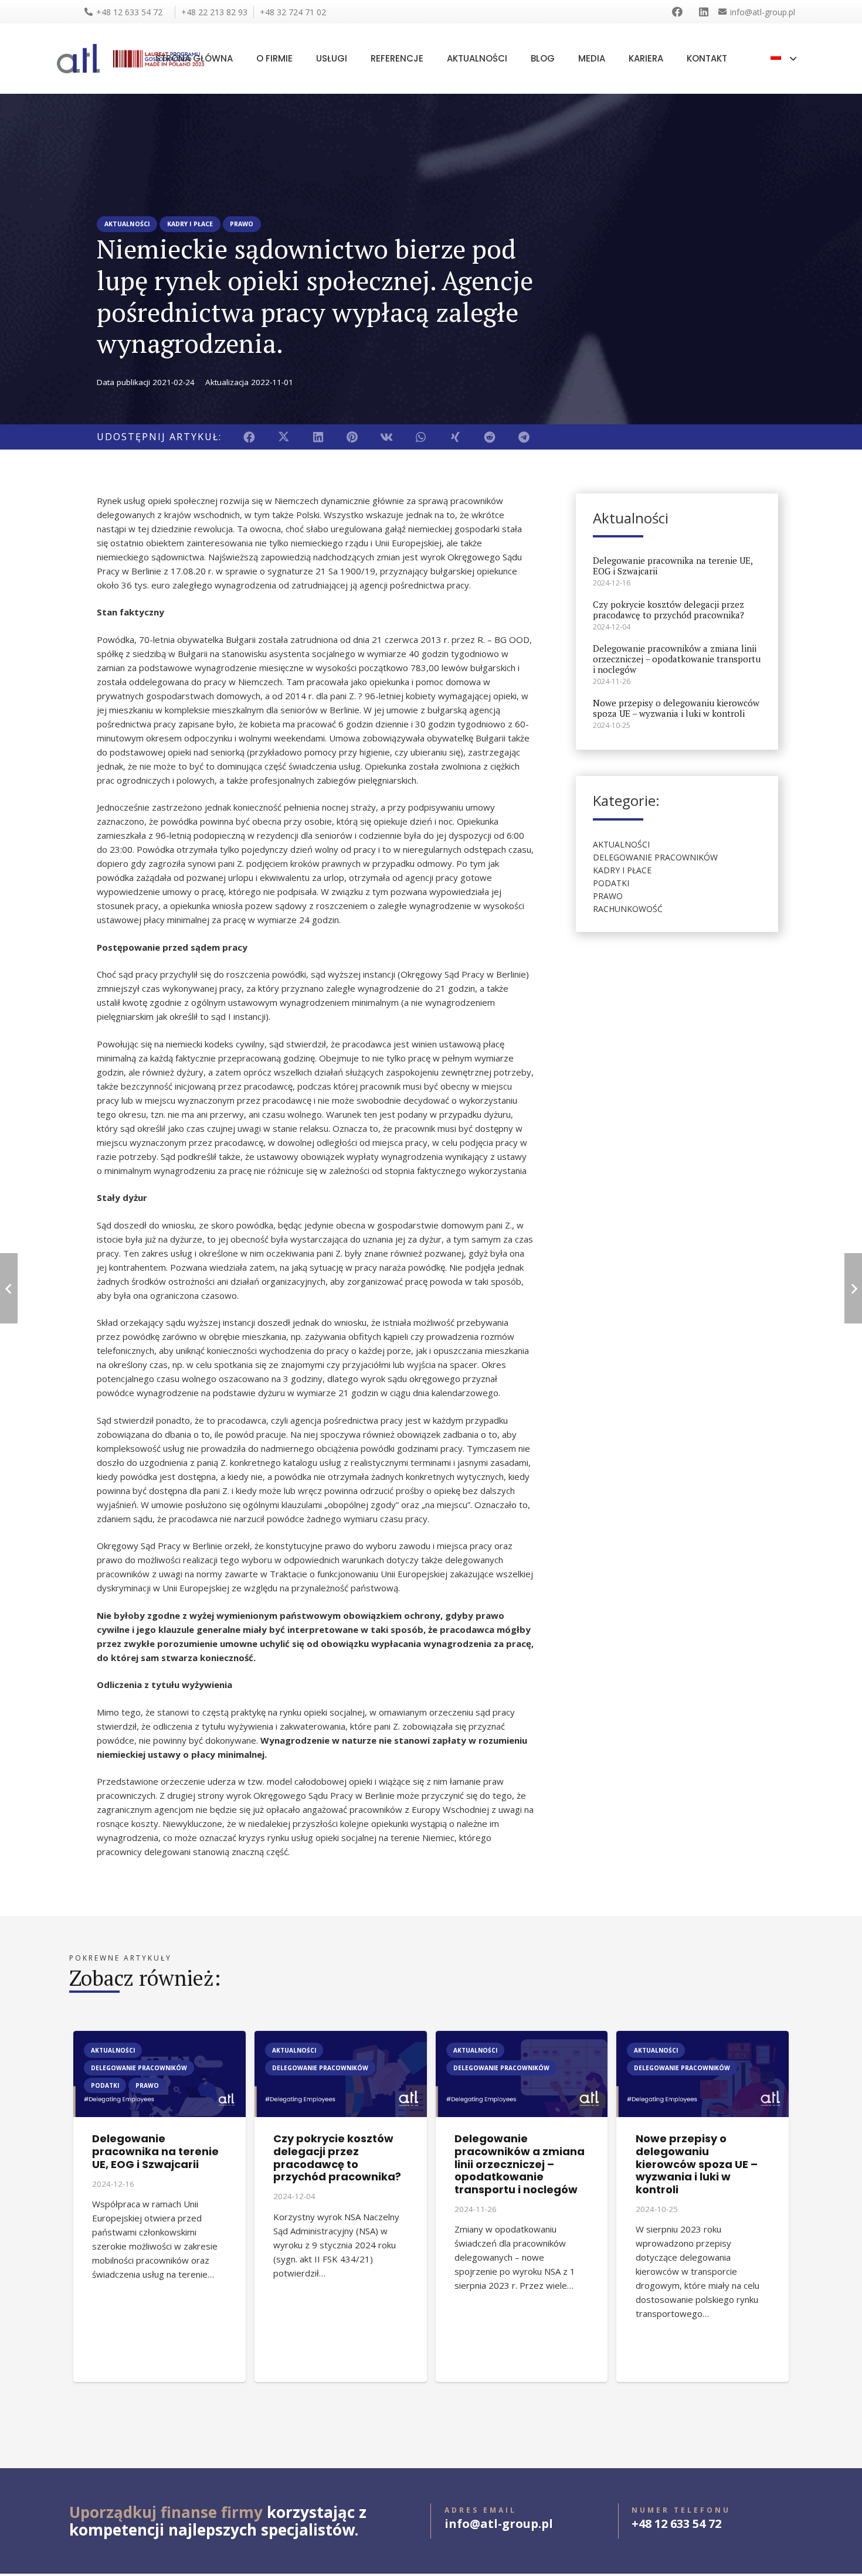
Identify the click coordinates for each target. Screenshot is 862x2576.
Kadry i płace (622, 870)
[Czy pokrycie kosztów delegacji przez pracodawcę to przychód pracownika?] (341, 2038)
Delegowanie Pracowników (655, 857)
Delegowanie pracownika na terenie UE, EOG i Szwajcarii (673, 566)
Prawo (608, 896)
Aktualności (621, 844)
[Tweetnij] (284, 437)
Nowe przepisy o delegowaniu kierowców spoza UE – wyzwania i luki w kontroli (676, 708)
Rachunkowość (628, 909)
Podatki (611, 883)
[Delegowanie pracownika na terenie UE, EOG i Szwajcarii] (159, 2038)
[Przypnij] (353, 437)
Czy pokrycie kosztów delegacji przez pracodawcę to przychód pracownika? (668, 610)
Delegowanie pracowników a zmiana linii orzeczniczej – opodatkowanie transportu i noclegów (677, 659)
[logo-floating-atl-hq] (78, 59)
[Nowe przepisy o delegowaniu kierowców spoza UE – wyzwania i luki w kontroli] (703, 2038)
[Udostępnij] (250, 437)
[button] (783, 59)
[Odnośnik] (679, 12)
